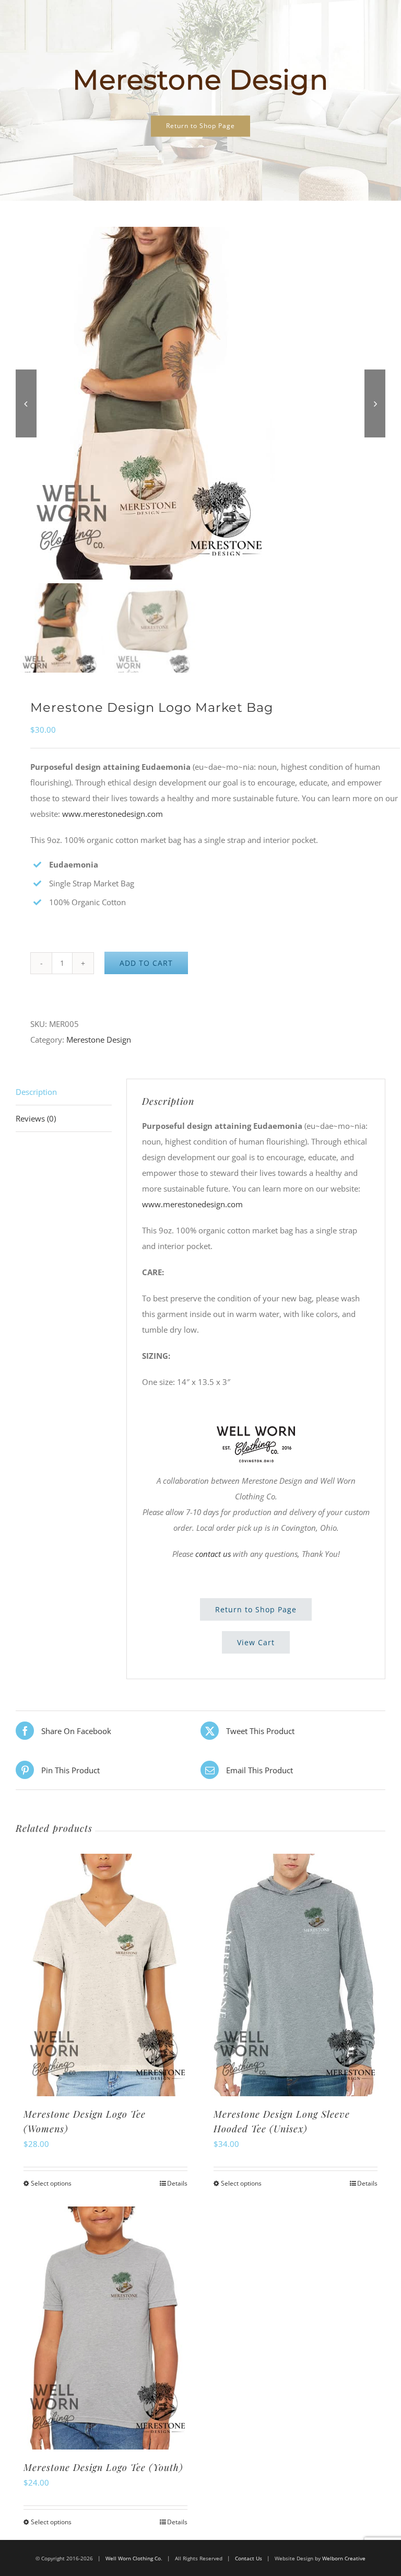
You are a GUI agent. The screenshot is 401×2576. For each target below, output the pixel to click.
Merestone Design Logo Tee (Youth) (103, 2467)
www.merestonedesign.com (113, 814)
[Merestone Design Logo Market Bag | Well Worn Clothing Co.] (200, 403)
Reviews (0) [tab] (36, 1118)
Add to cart (146, 963)
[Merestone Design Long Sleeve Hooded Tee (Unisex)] (296, 1975)
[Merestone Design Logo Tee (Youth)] (105, 2328)
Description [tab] (36, 1092)
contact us (213, 1554)
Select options (51, 2183)
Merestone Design (99, 1039)
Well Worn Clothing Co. (134, 2558)
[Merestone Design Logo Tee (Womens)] (105, 1975)
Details (177, 2183)
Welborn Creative (344, 2558)
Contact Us (249, 2558)
